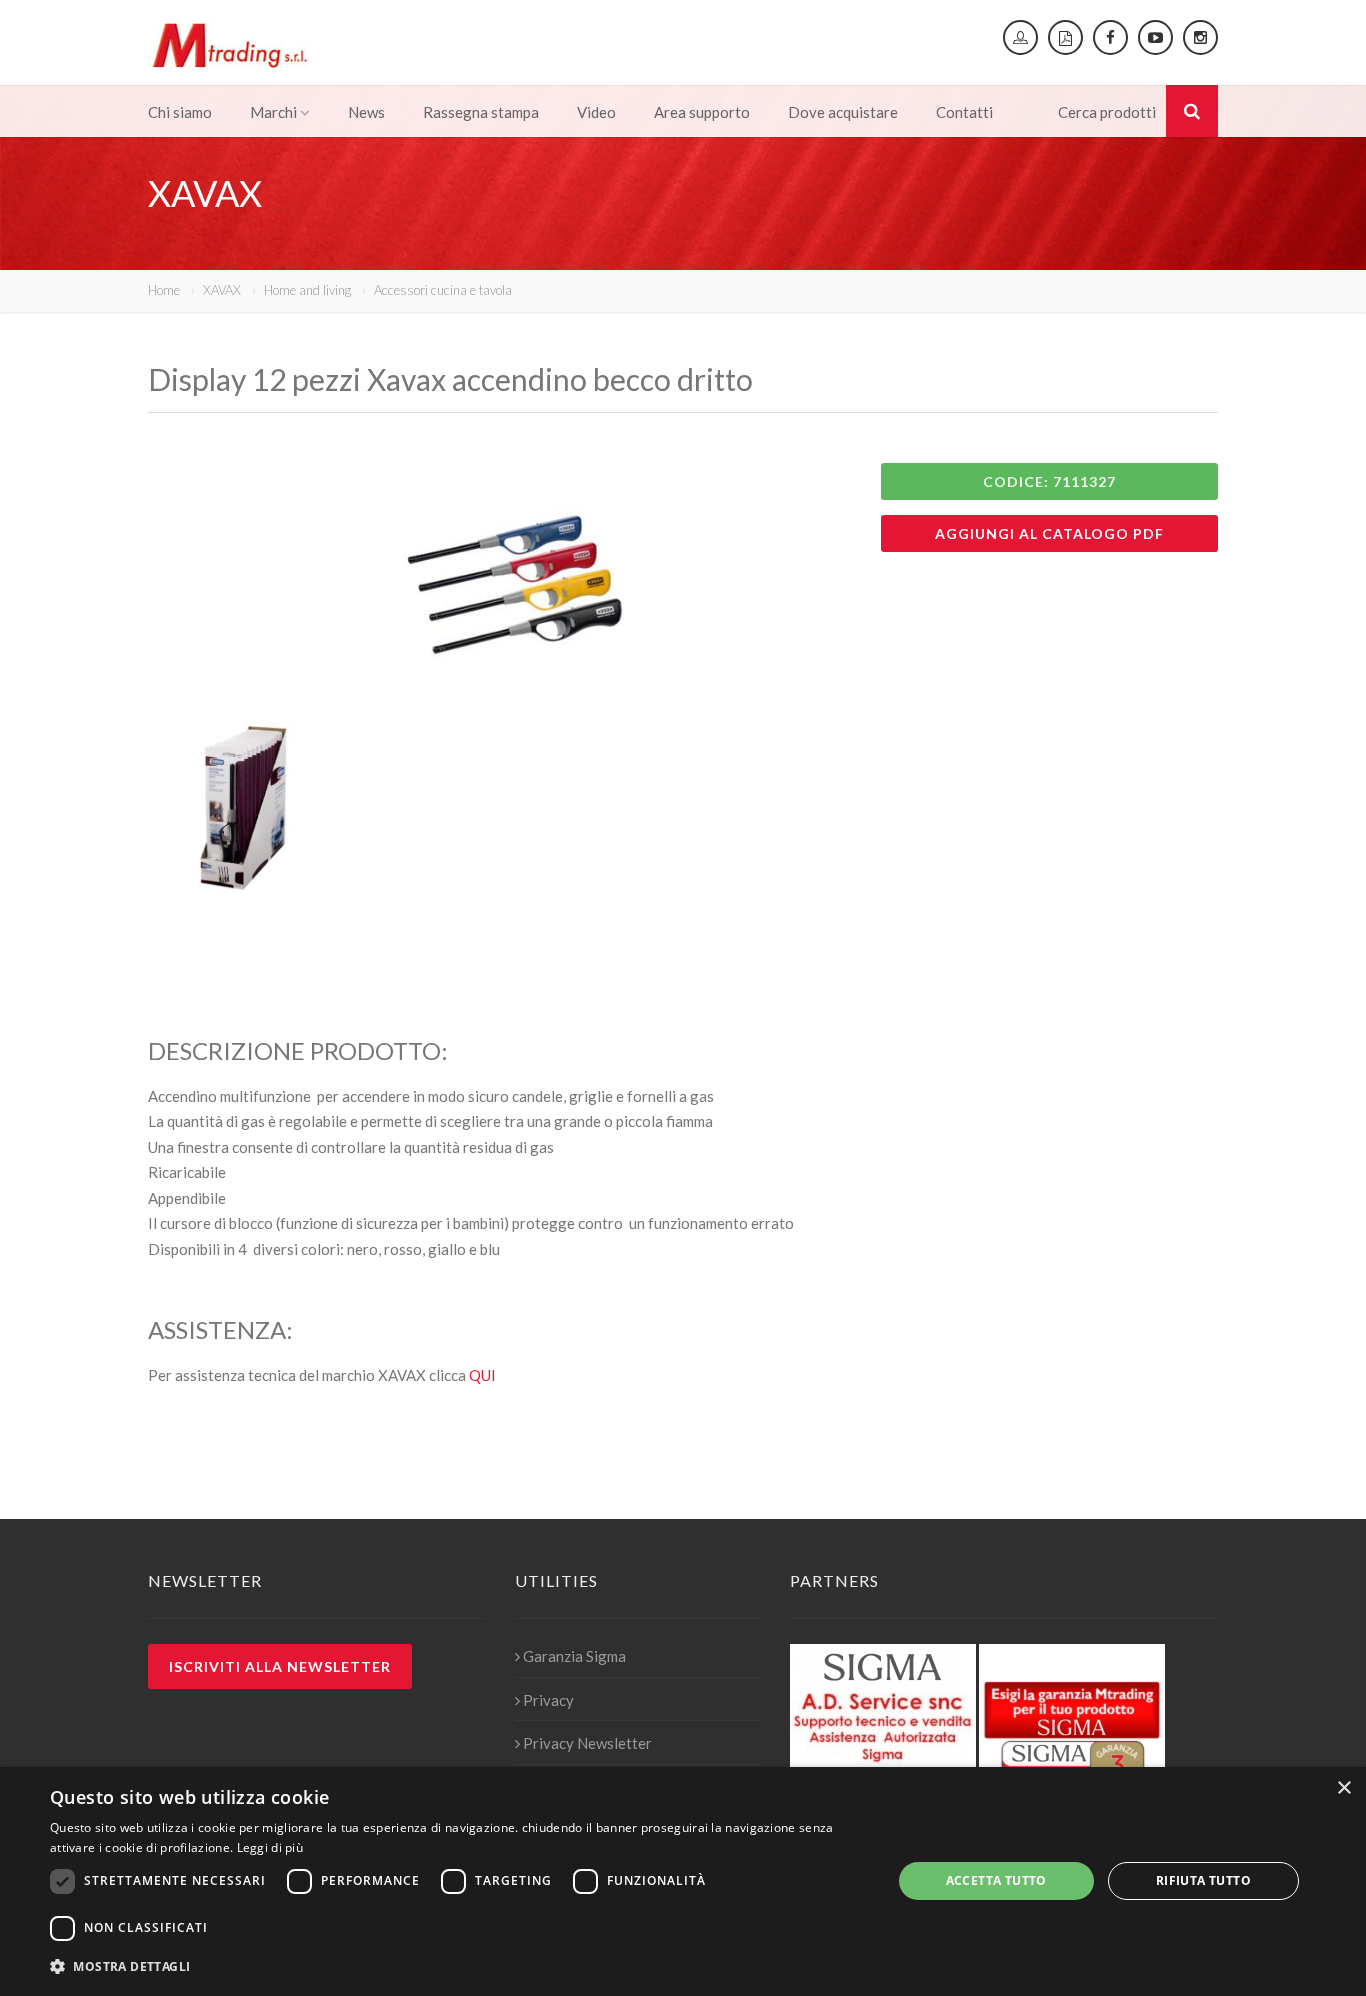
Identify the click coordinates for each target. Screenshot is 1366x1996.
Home (164, 290)
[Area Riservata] (1020, 37)
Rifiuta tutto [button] (1203, 1880)
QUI (482, 1375)
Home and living (307, 290)
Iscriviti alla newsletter (280, 1666)
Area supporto (702, 112)
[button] (458, 1967)
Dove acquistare (843, 112)
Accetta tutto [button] (996, 1880)
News (366, 112)
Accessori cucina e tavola (443, 290)
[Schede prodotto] (1065, 37)
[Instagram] (1200, 37)
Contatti (964, 112)
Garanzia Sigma (574, 1656)
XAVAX (222, 290)
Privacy (548, 1700)
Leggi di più (270, 1847)
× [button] (1343, 1788)
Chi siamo (180, 112)
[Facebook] (1110, 37)
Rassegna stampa (481, 112)
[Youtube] (1155, 37)
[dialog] (683, 1881)
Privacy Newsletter (587, 1743)
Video (596, 112)
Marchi (273, 112)
